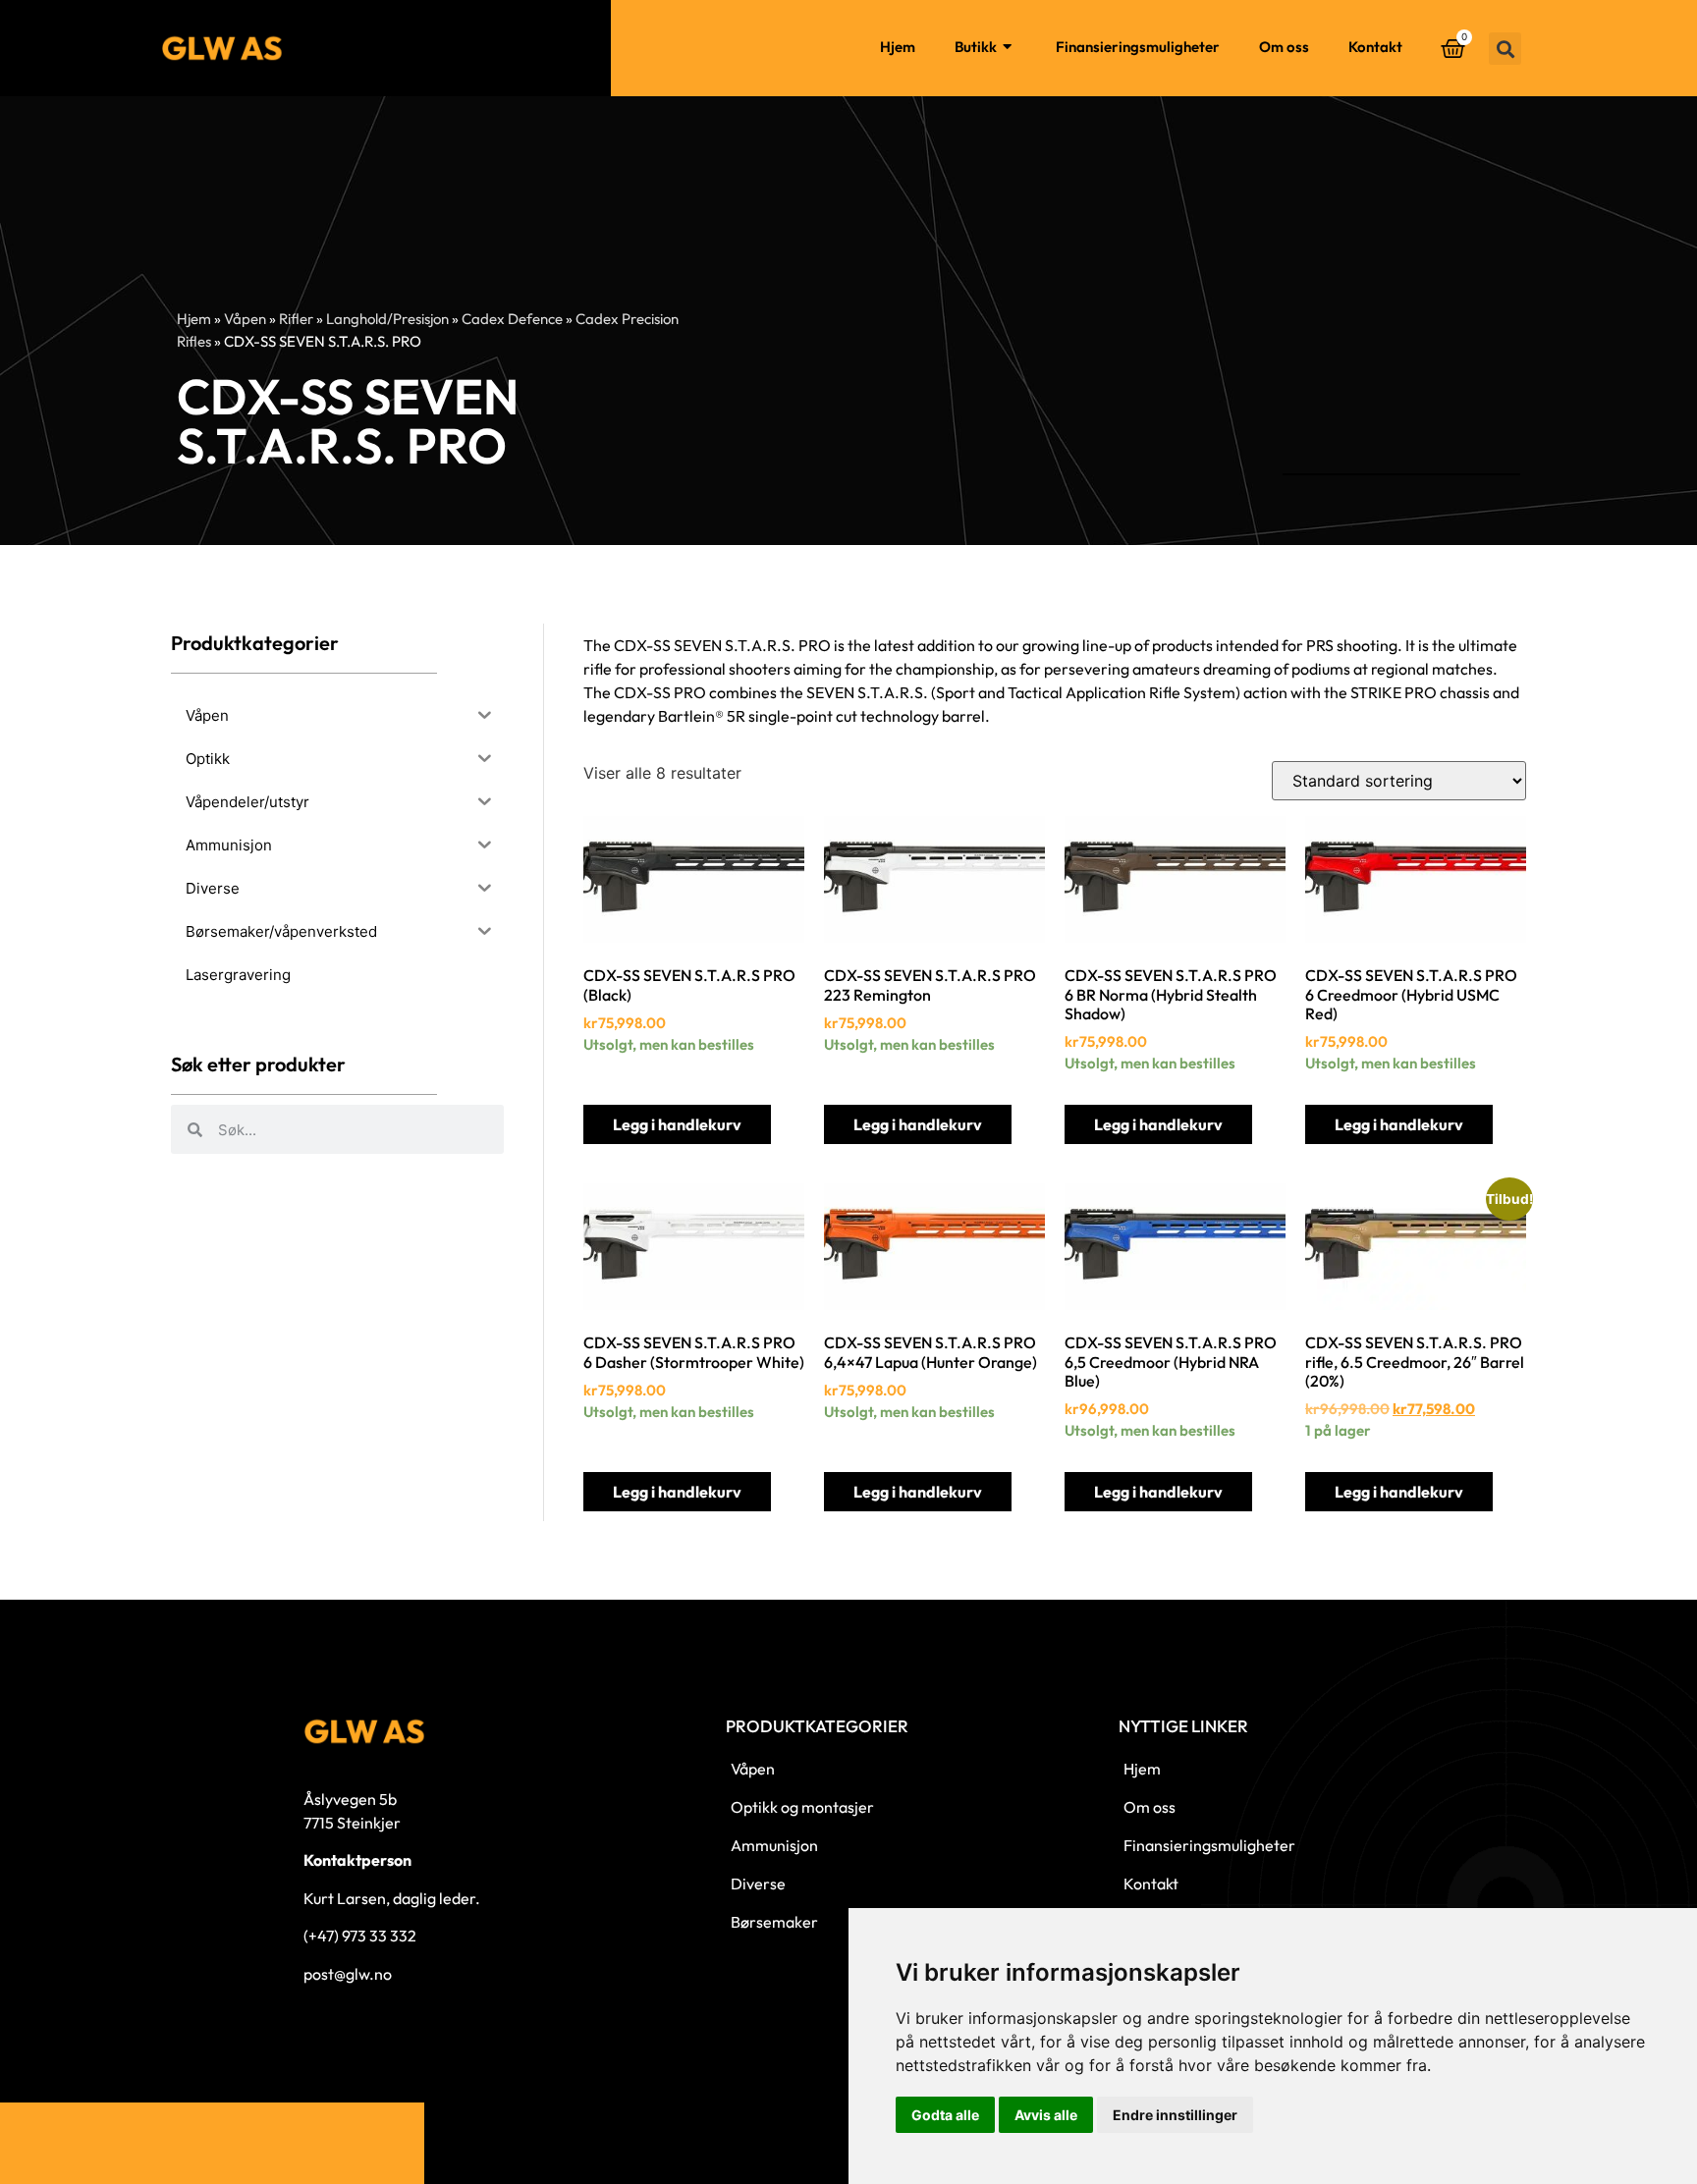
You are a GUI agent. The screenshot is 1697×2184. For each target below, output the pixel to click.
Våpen (245, 319)
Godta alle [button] (945, 2115)
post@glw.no (348, 1974)
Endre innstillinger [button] (1175, 2115)
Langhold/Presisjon (387, 319)
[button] (1505, 49)
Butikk (976, 47)
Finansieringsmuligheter (1138, 47)
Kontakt (1375, 47)
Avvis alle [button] (1046, 2115)
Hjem (898, 47)
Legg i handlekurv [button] (677, 1124)
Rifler (296, 319)
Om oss (1284, 47)
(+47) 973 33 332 (360, 1936)
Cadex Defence (512, 319)
